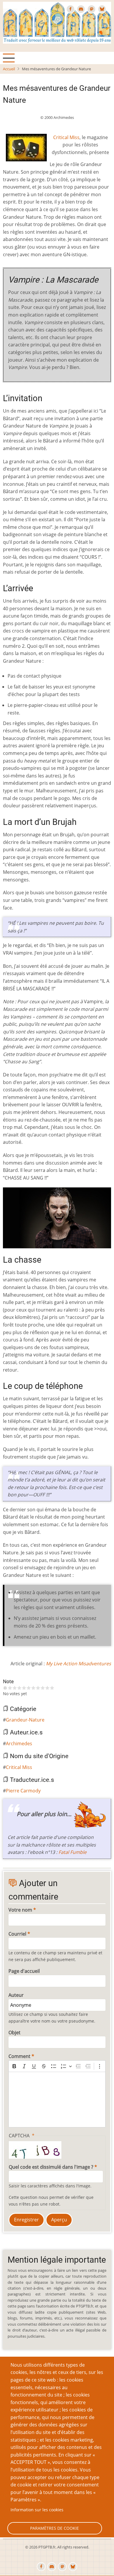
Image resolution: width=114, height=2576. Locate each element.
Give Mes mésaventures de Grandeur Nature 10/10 (52, 1688)
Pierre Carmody (23, 1791)
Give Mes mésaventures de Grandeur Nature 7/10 (38, 1688)
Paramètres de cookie (55, 2528)
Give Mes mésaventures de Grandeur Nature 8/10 (43, 1688)
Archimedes (19, 1743)
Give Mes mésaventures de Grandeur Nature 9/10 (47, 1688)
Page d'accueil (24, 1971)
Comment (19, 2056)
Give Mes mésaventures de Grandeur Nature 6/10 (33, 1688)
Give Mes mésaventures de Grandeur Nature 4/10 (24, 1688)
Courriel (17, 1934)
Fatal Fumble (72, 1852)
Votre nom (20, 1910)
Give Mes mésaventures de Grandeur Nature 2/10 (15, 1688)
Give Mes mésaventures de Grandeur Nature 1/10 (10, 1688)
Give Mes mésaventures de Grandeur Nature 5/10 (29, 1688)
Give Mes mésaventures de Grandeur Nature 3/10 (19, 1688)
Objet (14, 2033)
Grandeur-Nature (25, 1720)
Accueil (9, 69)
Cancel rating (5, 1688)
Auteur (16, 1995)
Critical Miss (66, 137)
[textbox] (57, 2100)
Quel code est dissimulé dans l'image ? (51, 2167)
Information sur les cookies (37, 2510)
